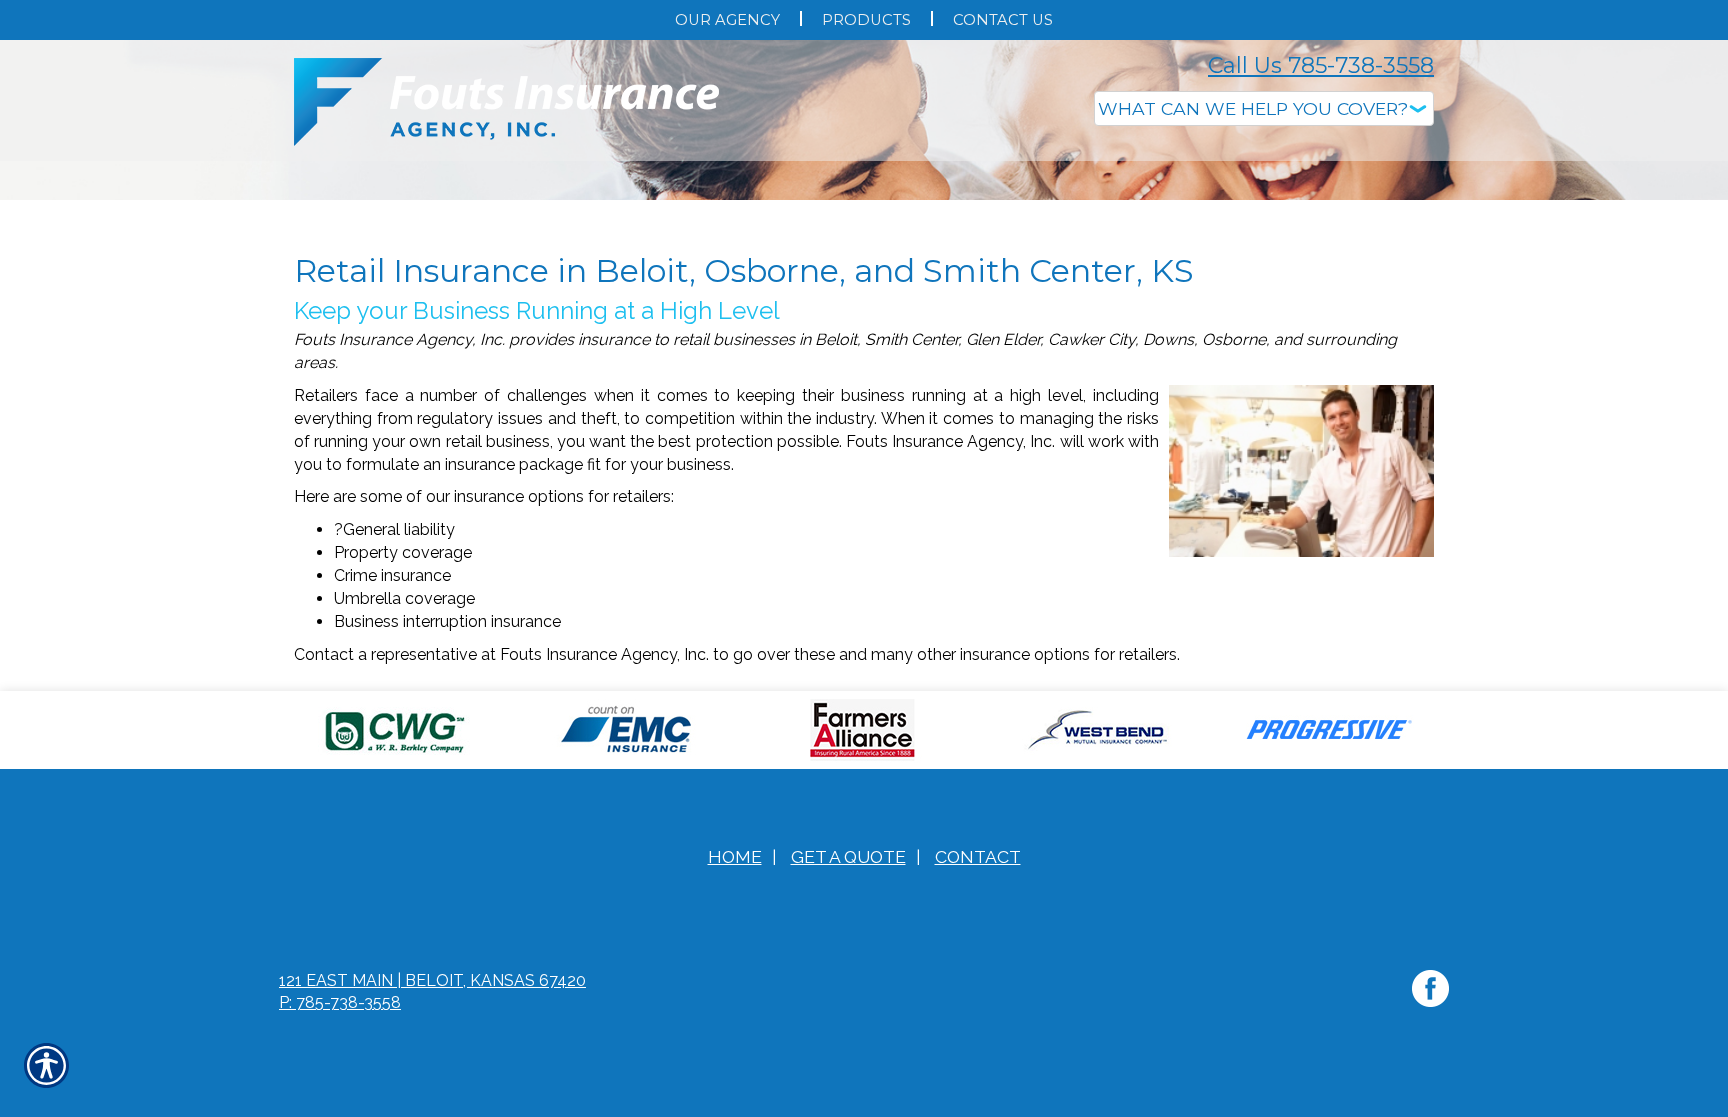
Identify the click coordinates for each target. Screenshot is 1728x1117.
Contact (978, 1056)
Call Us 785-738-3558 (1321, 65)
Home (735, 1056)
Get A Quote (848, 1056)
